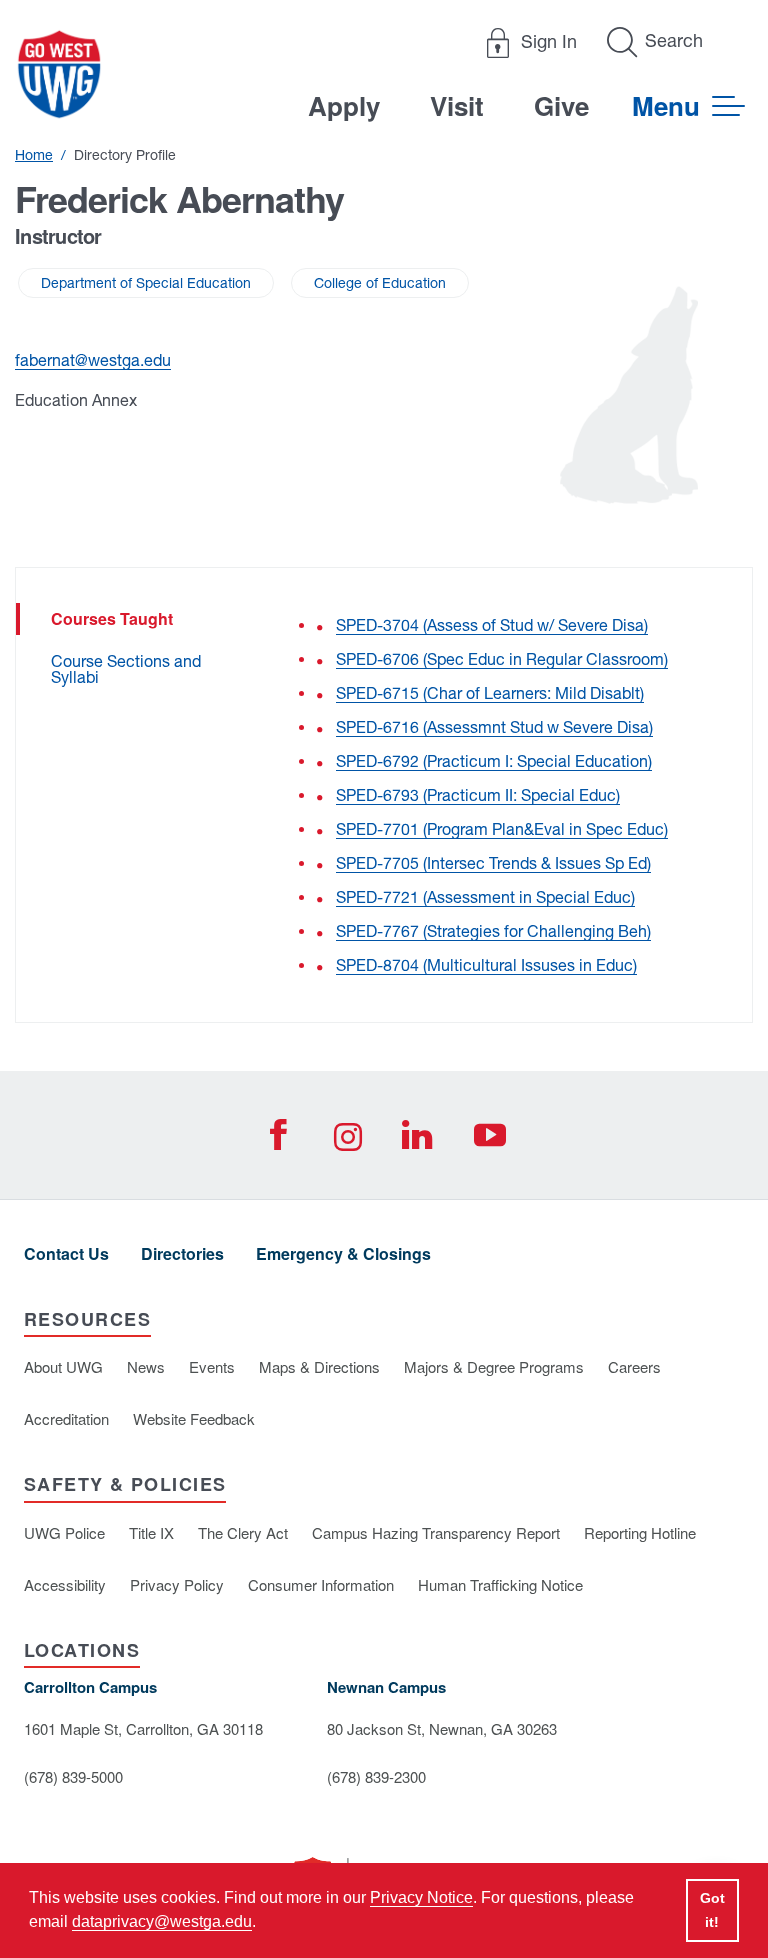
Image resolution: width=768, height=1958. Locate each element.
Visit (457, 105)
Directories (182, 1253)
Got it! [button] (712, 1910)
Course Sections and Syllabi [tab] (126, 669)
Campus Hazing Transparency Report (436, 1532)
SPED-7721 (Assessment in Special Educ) (485, 897)
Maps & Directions (319, 1366)
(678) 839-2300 (376, 1776)
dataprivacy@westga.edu (162, 1921)
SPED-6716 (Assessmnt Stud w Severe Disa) (494, 727)
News (146, 1366)
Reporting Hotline (640, 1532)
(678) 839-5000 (73, 1776)
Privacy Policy (177, 1584)
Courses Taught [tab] (112, 618)
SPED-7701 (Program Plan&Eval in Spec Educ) (502, 829)
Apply (344, 105)
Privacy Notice (421, 1897)
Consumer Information (321, 1584)
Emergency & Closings (343, 1253)
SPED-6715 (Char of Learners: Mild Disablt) (490, 693)
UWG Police (64, 1532)
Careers (634, 1366)
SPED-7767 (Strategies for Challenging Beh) (493, 931)
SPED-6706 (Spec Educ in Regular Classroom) (502, 659)
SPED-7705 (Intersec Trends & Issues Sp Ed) (493, 863)
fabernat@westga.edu (93, 360)
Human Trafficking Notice (500, 1584)
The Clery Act (243, 1532)
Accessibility (65, 1584)
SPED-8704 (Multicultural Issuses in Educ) (486, 965)
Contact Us (66, 1253)
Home (34, 155)
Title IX (151, 1532)
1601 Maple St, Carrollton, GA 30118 (143, 1728)
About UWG (63, 1366)
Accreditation (66, 1418)
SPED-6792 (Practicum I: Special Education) (494, 761)
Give (561, 105)
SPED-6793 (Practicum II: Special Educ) (478, 795)
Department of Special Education (146, 283)
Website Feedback (194, 1418)
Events (212, 1366)
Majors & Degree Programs (494, 1366)
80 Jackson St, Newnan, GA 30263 (442, 1728)
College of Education (380, 283)
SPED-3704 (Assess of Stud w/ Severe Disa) (492, 625)
